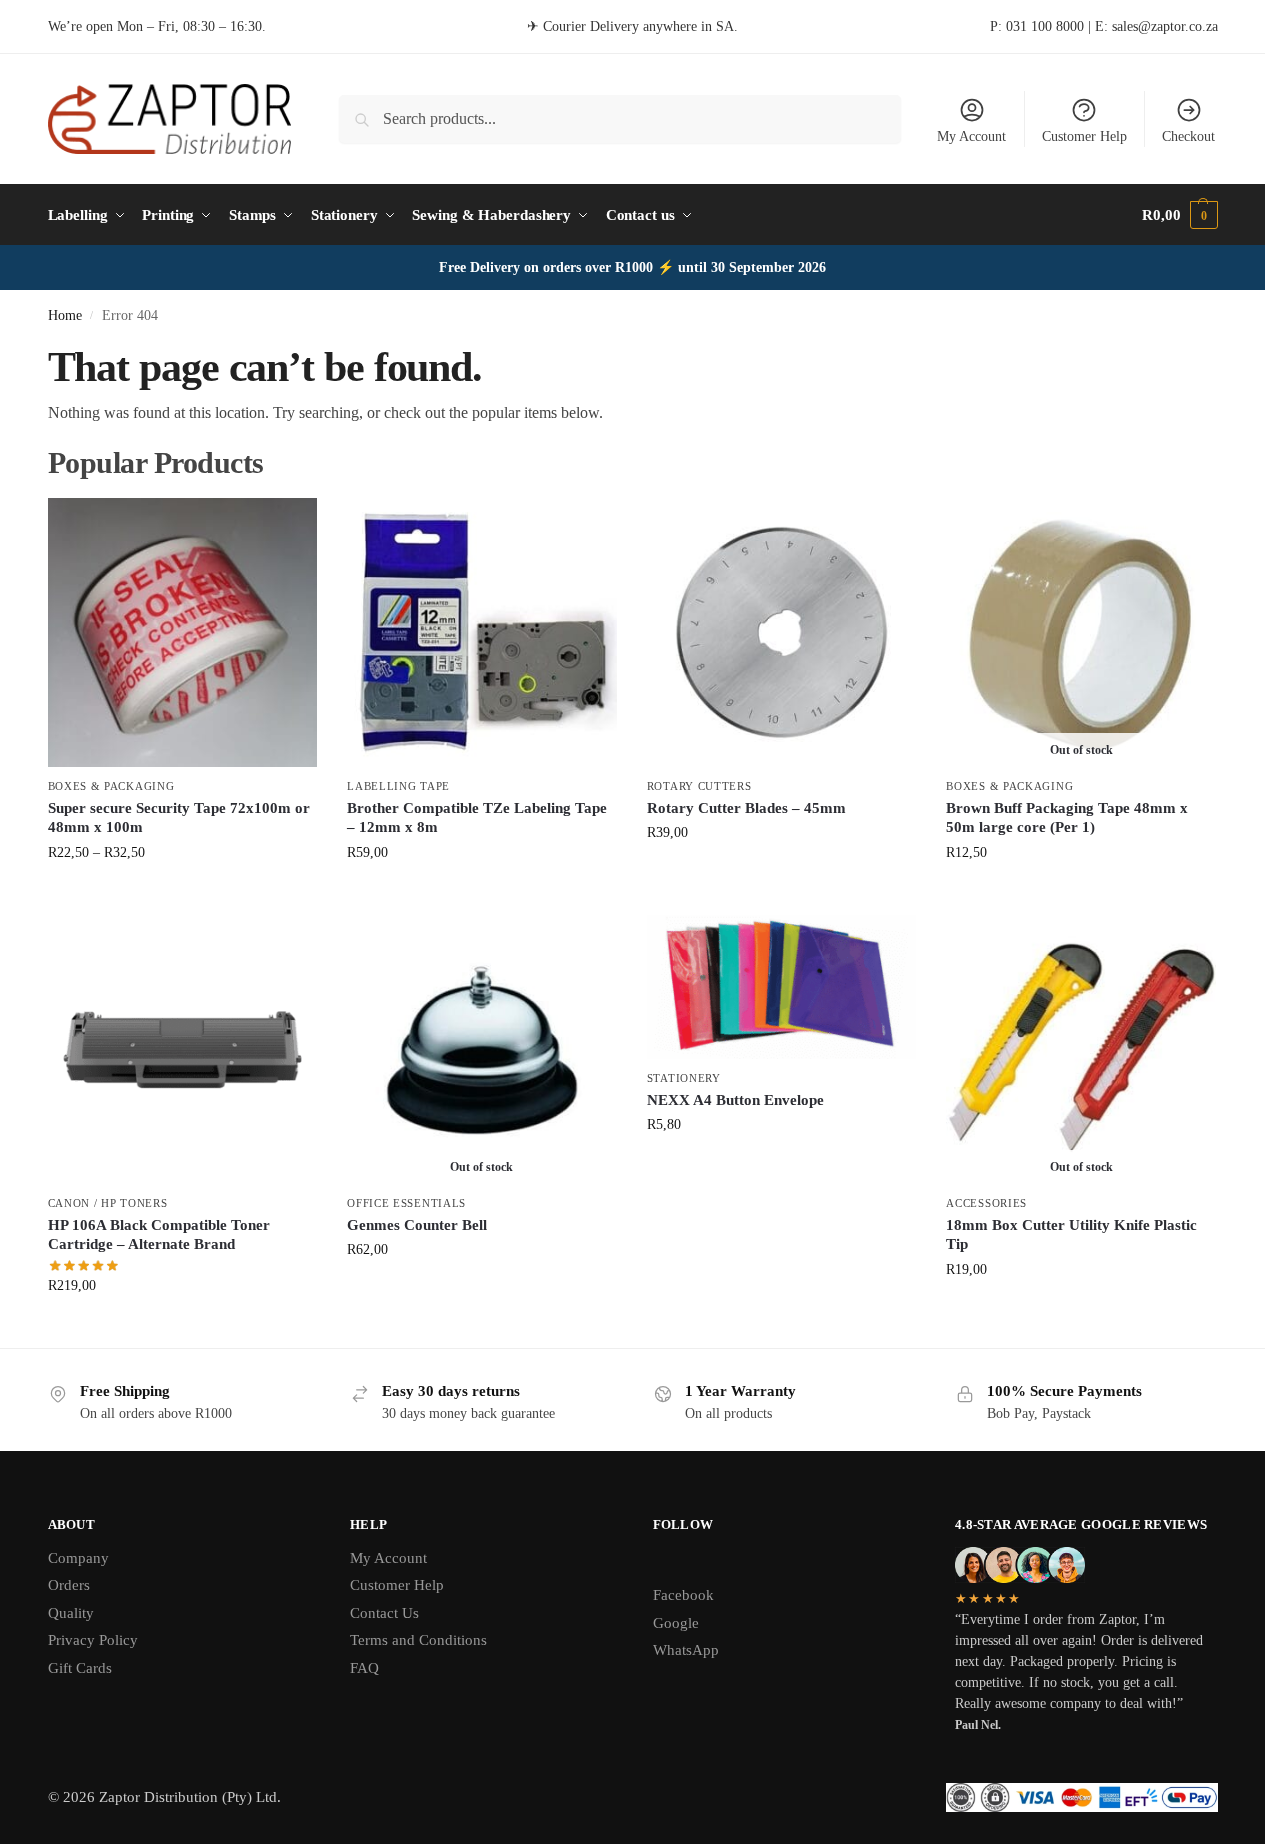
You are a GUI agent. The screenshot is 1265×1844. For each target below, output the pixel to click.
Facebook (683, 1595)
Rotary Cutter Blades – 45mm (746, 808)
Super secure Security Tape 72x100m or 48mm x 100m (179, 818)
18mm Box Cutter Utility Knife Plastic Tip (1071, 1235)
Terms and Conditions (418, 1640)
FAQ (364, 1668)
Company (78, 1558)
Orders (69, 1585)
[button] (1179, 215)
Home (65, 315)
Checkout (1188, 136)
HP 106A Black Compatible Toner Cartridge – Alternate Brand (159, 1235)
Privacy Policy (93, 1640)
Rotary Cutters (699, 786)
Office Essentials (406, 1203)
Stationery (684, 1078)
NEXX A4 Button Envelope (735, 1100)
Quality (71, 1613)
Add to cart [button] (782, 874)
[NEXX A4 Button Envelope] (782, 987)
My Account (971, 136)
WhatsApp (686, 1650)
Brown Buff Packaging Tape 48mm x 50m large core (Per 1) (1067, 818)
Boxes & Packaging (111, 786)
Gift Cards (80, 1668)
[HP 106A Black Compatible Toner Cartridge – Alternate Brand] (183, 1050)
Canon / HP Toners (108, 1203)
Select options (182, 894)
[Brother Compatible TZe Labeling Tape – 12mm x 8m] (482, 633)
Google (676, 1623)
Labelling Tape (398, 786)
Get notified (1081, 894)
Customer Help (1084, 136)
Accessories (986, 1203)
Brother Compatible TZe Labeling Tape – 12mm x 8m (477, 818)
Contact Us (384, 1613)
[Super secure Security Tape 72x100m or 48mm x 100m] (183, 633)
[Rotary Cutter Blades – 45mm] (782, 633)
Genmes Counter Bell (417, 1225)
